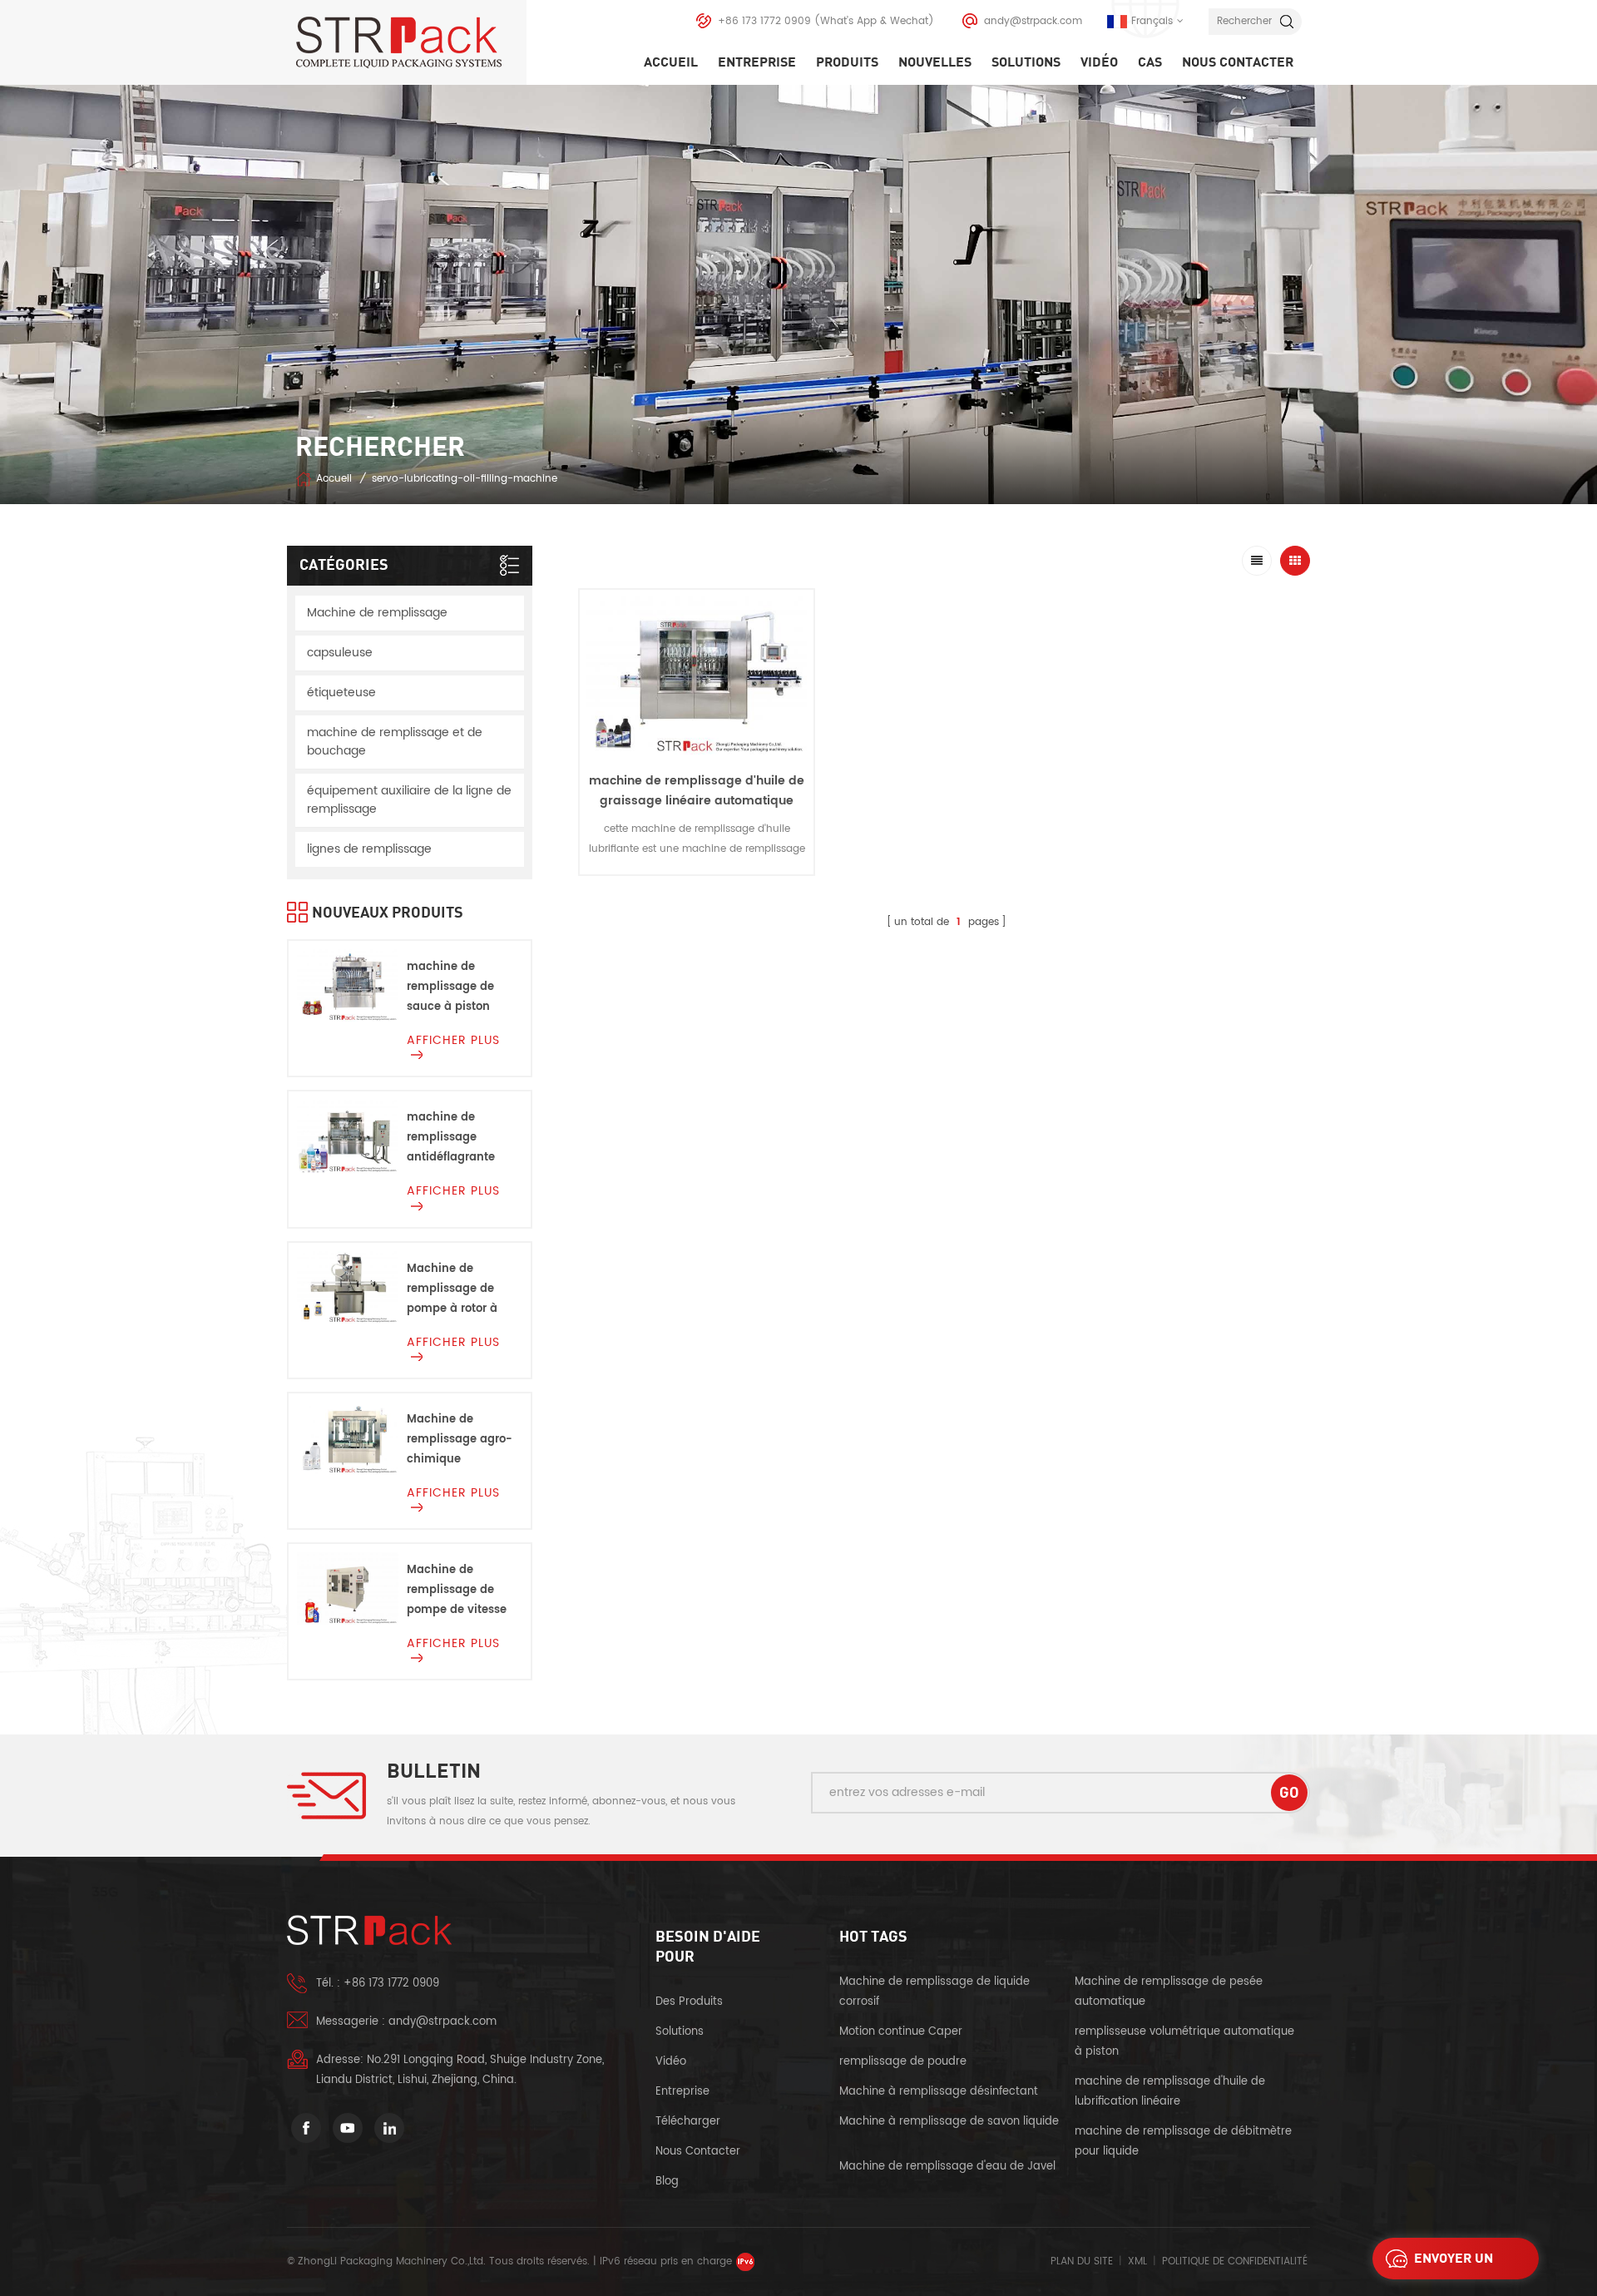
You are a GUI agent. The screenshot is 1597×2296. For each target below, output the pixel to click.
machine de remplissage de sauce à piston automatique (450, 988)
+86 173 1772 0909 (764, 21)
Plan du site (1082, 2261)
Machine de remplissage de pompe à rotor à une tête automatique (452, 1290)
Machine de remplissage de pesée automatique (1169, 1992)
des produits (689, 2002)
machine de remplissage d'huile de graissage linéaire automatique (697, 791)
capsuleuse (340, 653)
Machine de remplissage (377, 613)
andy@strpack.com (1033, 21)
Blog (667, 2182)
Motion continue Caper (902, 2032)
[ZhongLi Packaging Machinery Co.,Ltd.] (411, 42)
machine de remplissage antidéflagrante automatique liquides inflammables (451, 1138)
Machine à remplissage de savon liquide (949, 2122)
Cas (1150, 62)
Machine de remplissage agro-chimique (460, 1440)
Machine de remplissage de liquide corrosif (934, 1992)
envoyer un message (1454, 2263)
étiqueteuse (341, 693)
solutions (1026, 62)
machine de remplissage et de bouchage (395, 742)
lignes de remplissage (369, 849)
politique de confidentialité (1235, 2261)
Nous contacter (1238, 62)
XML (1137, 2261)
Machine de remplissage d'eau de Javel (947, 2167)
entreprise (757, 62)
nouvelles (935, 62)
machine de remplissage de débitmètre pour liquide (1183, 2142)
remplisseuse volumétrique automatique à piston (1184, 2042)
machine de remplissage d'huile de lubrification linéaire (1170, 2092)
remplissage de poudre (903, 2062)
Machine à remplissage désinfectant (939, 2092)
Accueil (671, 62)
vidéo (1099, 62)
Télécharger (688, 2122)
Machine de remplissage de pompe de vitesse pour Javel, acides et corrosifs (458, 1591)
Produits (847, 62)
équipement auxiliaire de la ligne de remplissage (409, 800)
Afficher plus (697, 888)
